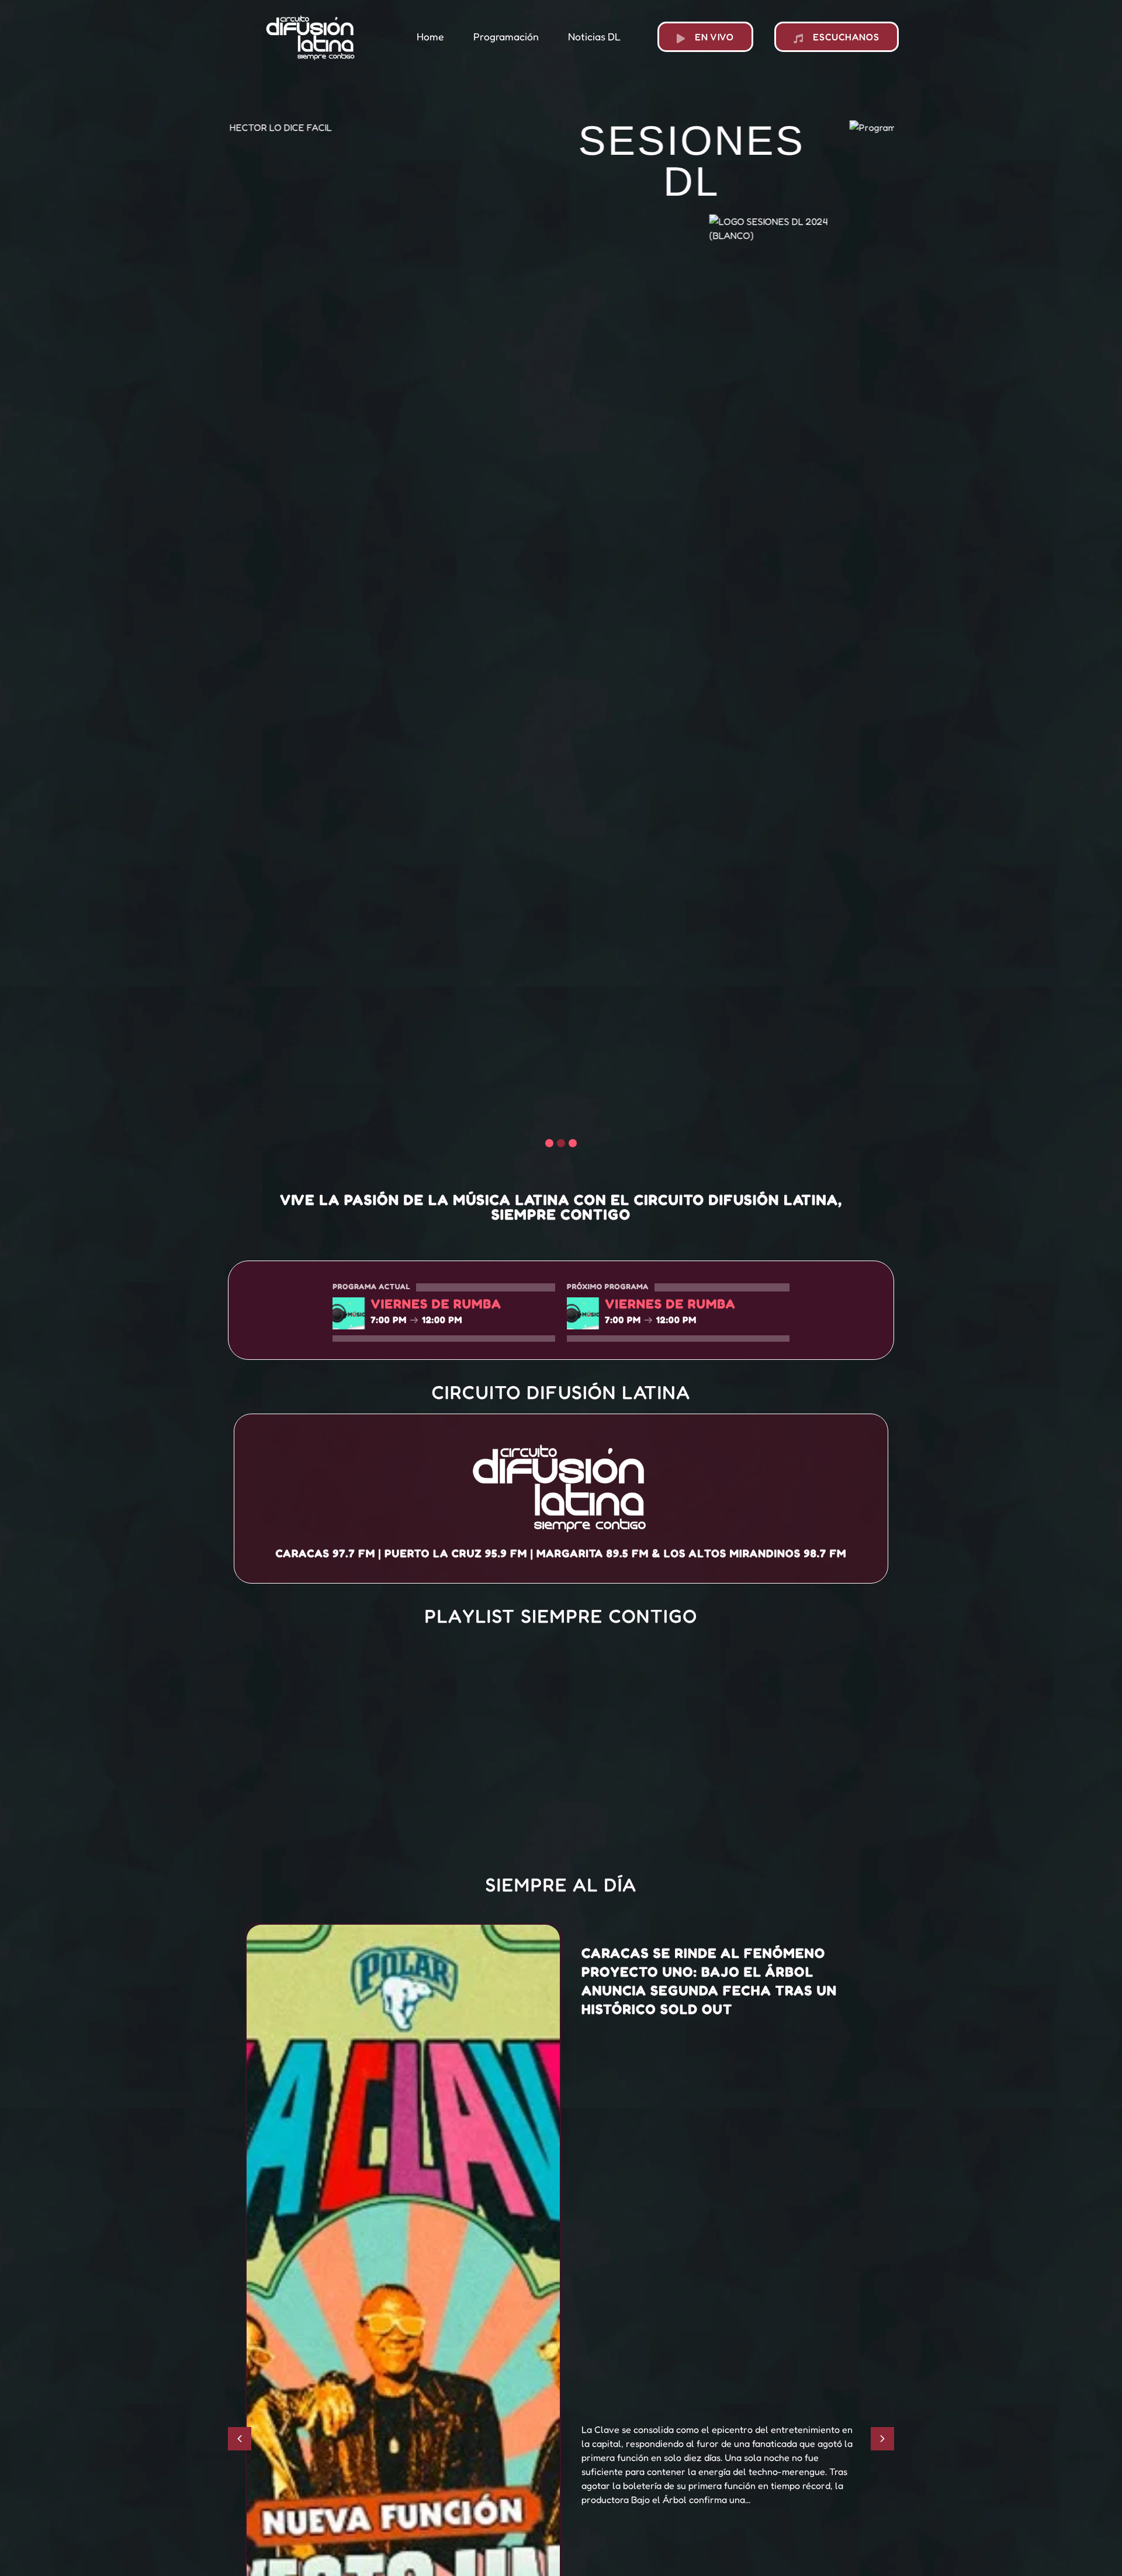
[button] (549, 1143)
